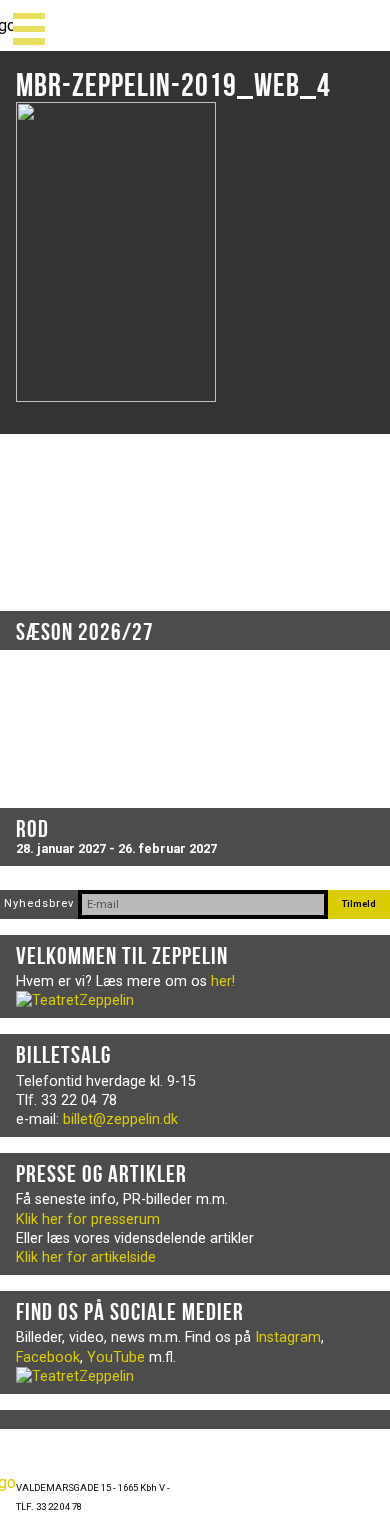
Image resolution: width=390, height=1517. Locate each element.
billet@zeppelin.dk (120, 1119)
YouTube (116, 1357)
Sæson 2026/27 (85, 632)
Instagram (288, 1337)
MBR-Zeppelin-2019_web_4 (173, 84)
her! (223, 981)
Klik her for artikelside (86, 1257)
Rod (32, 829)
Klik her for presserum (88, 1219)
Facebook (48, 1357)
